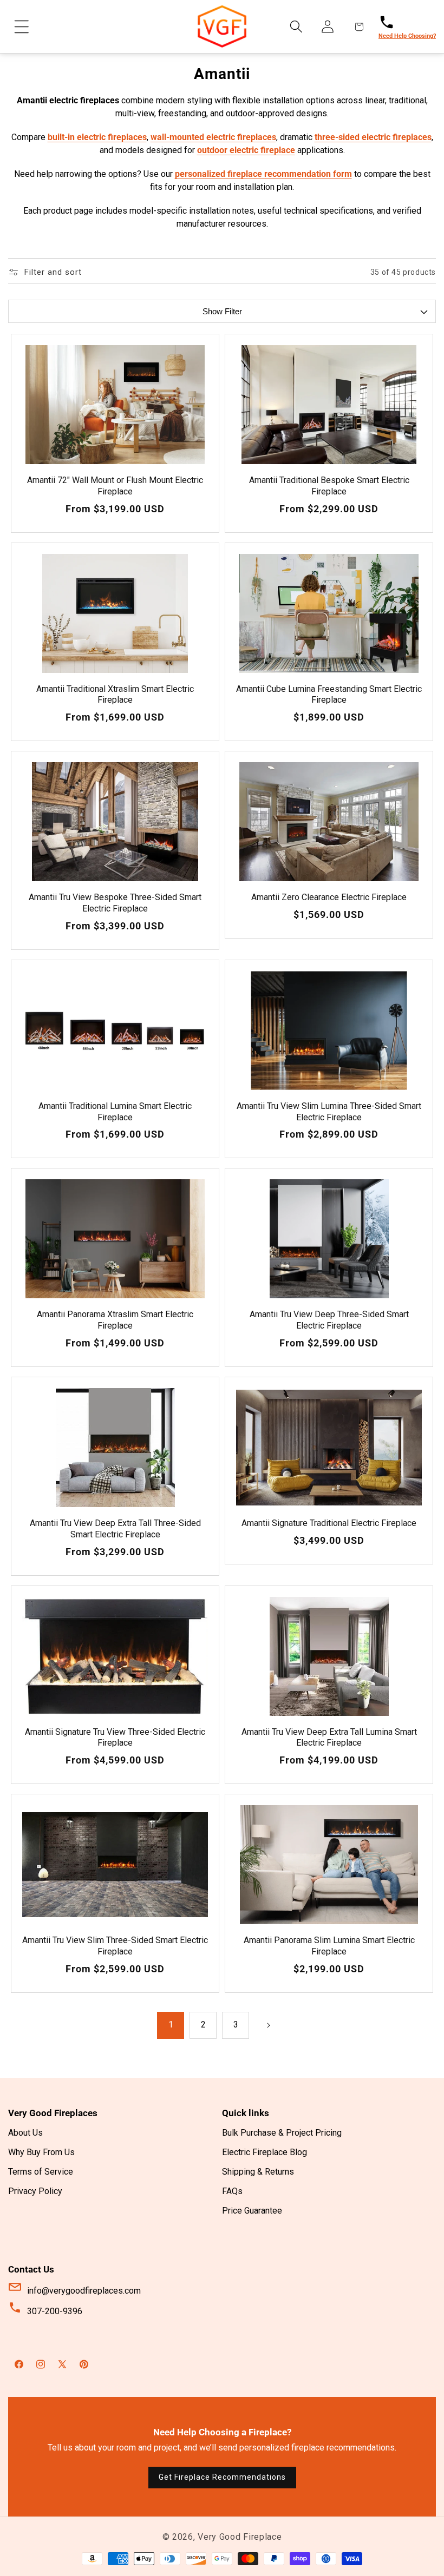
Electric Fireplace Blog (265, 2152)
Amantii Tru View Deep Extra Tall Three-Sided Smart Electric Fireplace (115, 1529)
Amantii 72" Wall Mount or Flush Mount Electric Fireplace (115, 486)
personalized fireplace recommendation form (263, 174)
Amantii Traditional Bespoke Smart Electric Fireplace (329, 486)
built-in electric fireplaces (97, 137)
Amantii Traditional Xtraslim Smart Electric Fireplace (115, 695)
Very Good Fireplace (240, 2537)
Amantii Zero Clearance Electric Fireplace (329, 897)
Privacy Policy (35, 2191)
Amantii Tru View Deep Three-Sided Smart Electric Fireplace (329, 1320)
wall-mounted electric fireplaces (213, 137)
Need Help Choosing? (407, 36)
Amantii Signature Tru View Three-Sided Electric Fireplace (115, 1738)
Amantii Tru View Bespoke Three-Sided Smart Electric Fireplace (115, 903)
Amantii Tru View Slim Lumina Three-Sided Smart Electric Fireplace (329, 1112)
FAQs (232, 2191)
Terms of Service (41, 2172)
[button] (22, 27)
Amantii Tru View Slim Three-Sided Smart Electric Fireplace (115, 1946)
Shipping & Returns (258, 2172)
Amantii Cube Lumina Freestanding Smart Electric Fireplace (329, 695)
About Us (25, 2133)
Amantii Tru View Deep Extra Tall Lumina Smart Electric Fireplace (329, 1738)
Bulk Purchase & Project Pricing (282, 2133)
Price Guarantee (252, 2211)
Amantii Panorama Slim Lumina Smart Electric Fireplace (329, 1946)
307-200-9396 (55, 2311)
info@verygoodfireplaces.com (84, 2291)
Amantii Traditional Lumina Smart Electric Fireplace (115, 1112)
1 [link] (171, 2025)
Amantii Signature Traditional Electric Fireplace (329, 1523)
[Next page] (268, 2025)
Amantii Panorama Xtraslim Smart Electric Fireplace (115, 1320)
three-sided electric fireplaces (373, 137)
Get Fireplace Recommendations (222, 2477)
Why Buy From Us (41, 2152)
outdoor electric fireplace (246, 150)
